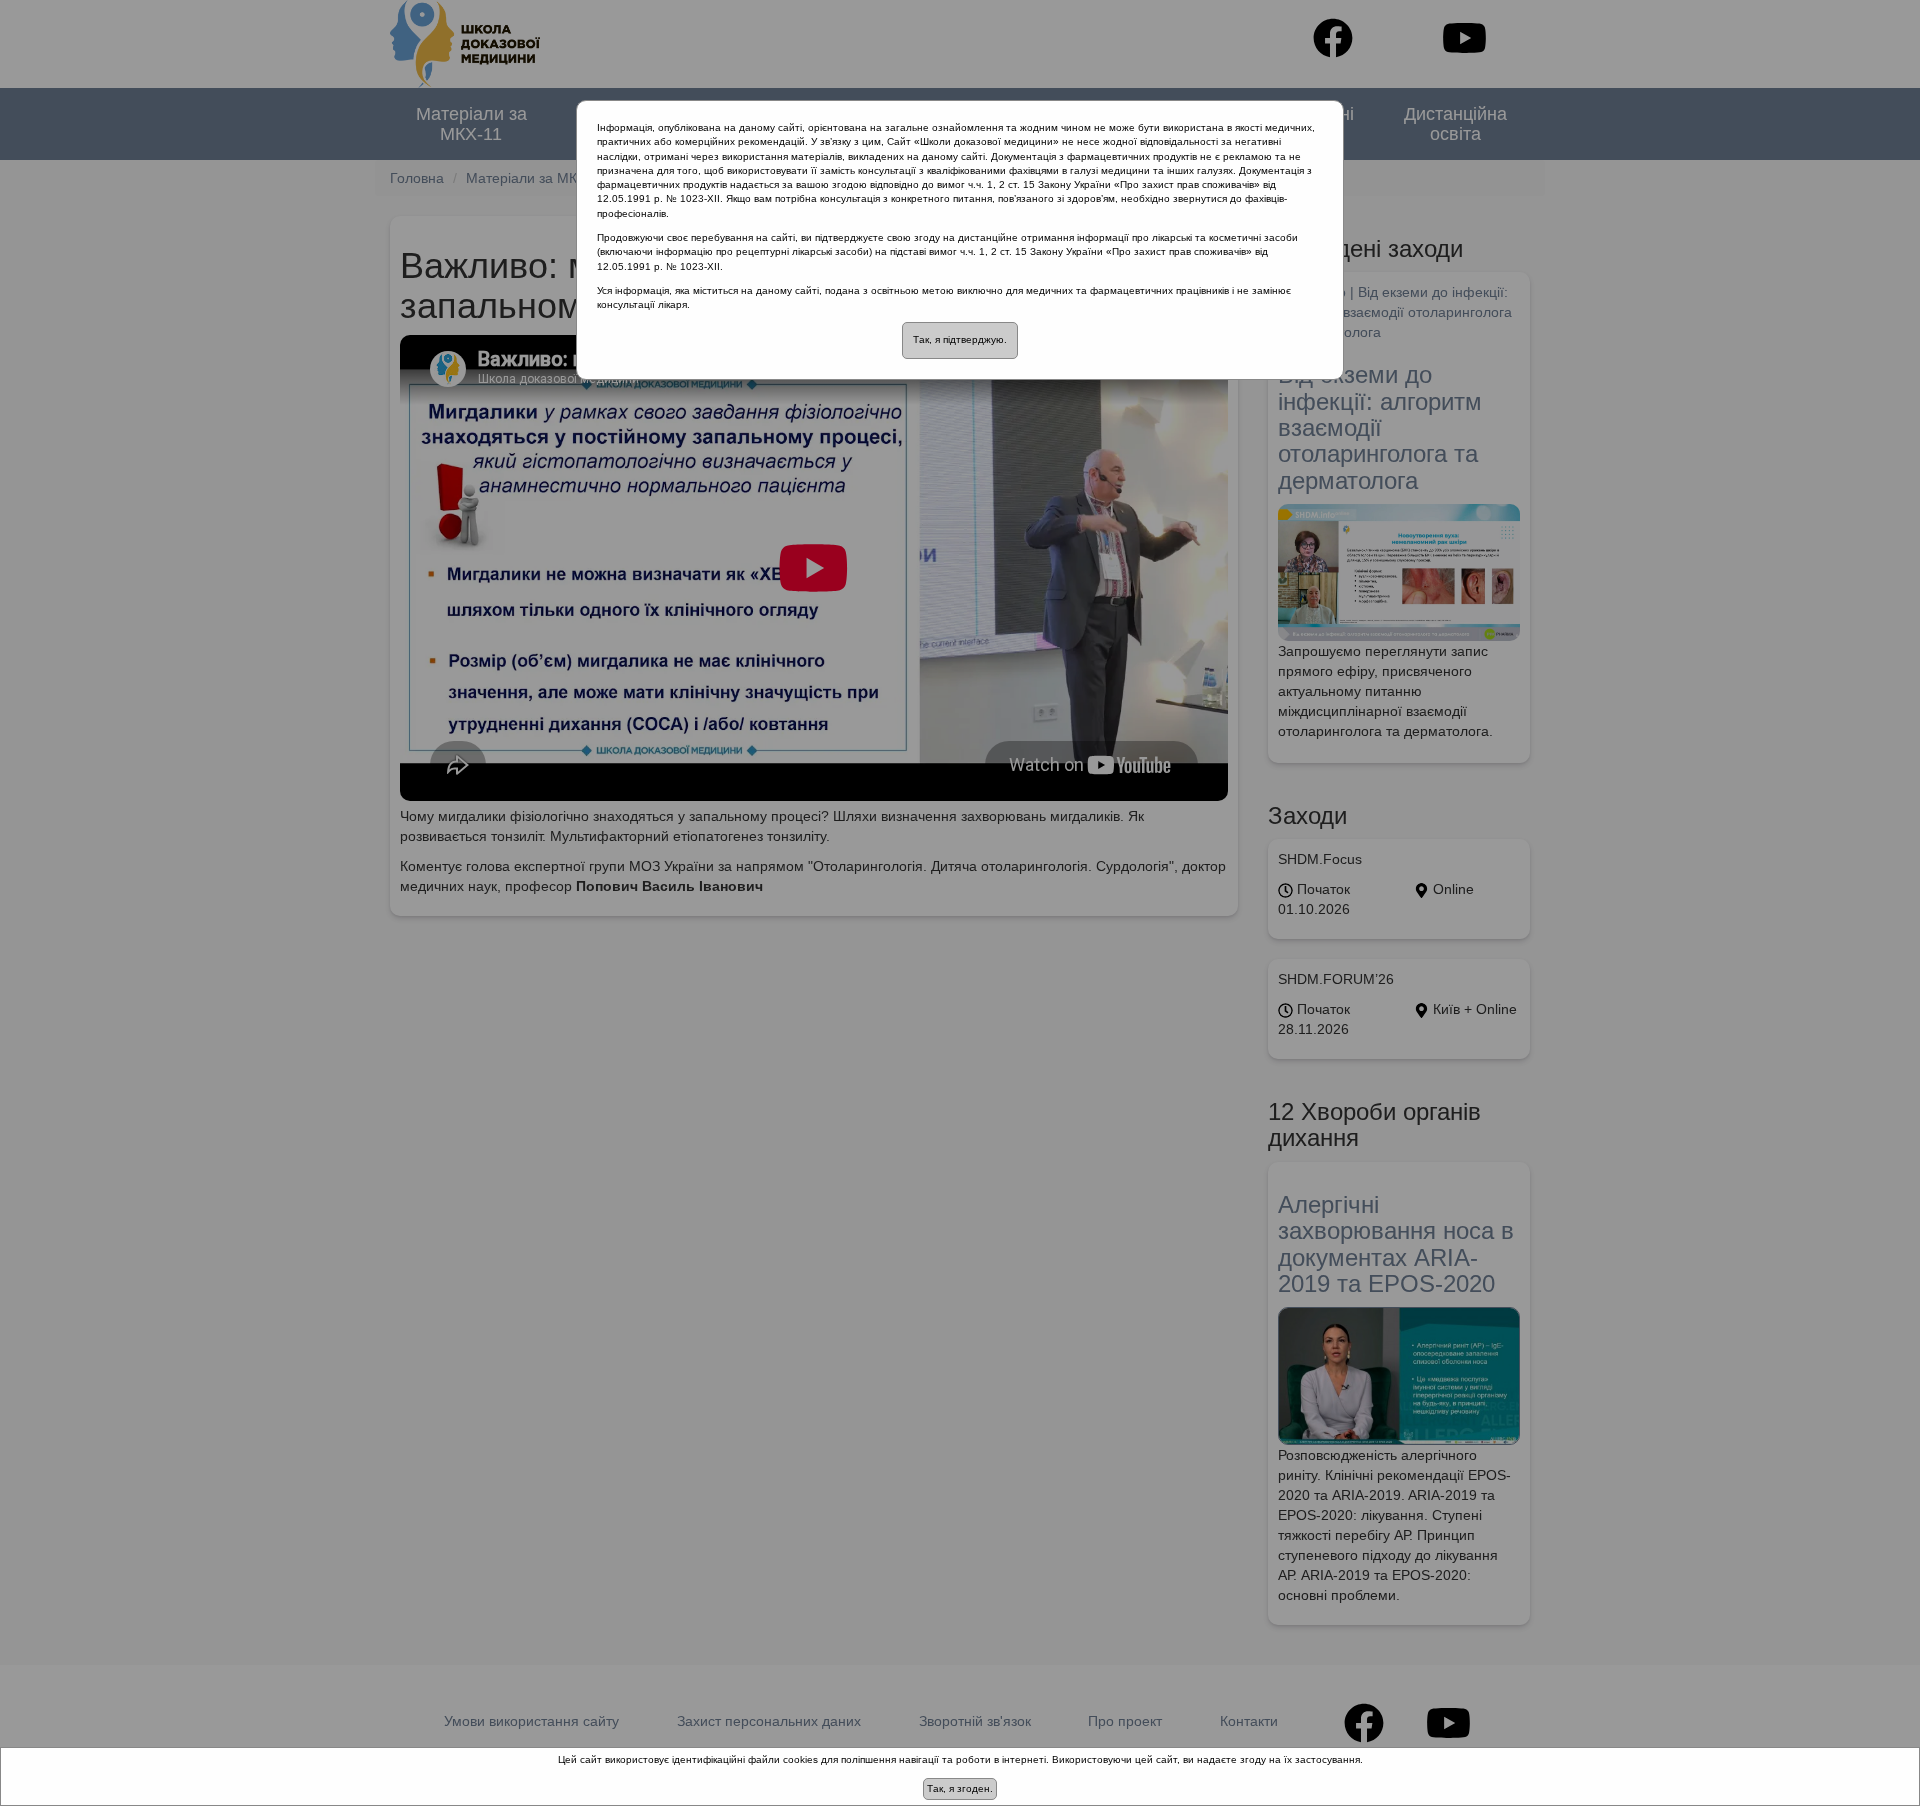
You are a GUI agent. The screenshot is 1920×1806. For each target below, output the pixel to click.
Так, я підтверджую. (960, 339)
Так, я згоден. (960, 1788)
